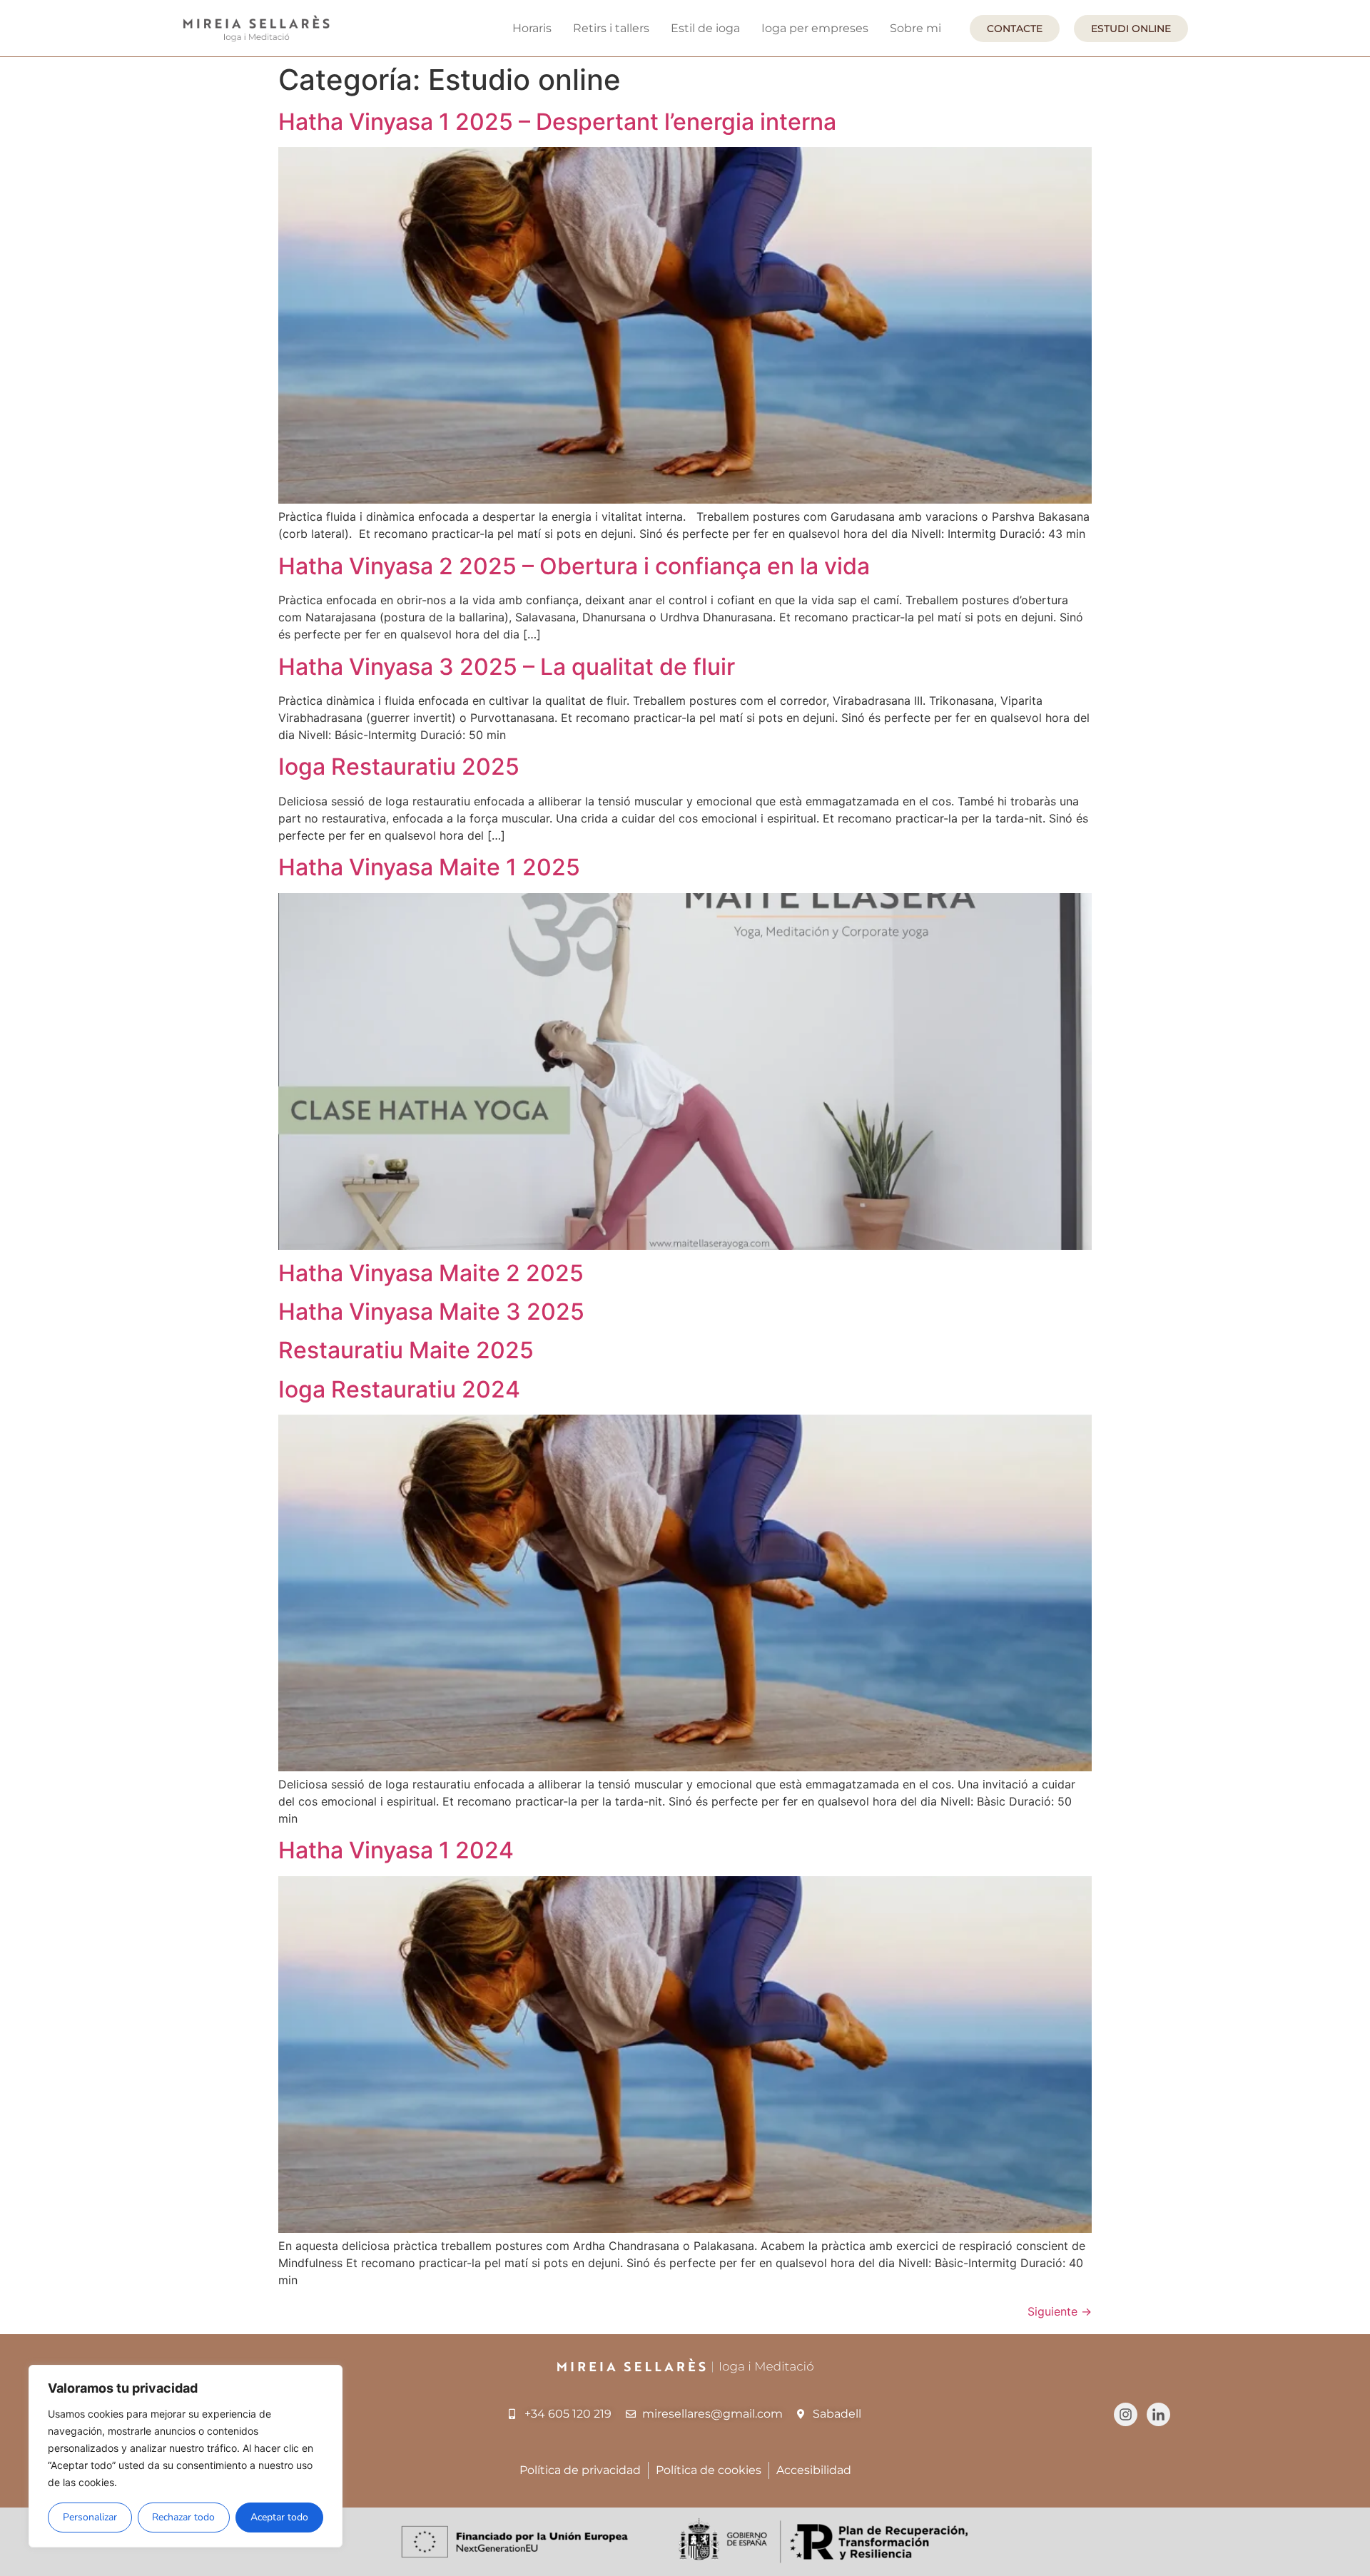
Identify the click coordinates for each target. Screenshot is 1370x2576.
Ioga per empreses (815, 28)
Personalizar (90, 2517)
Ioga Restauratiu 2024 (399, 1389)
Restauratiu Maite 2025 (406, 1350)
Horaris (532, 28)
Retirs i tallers (611, 28)
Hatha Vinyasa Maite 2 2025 (431, 1273)
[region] (186, 2456)
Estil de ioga (705, 28)
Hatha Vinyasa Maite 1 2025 (429, 867)
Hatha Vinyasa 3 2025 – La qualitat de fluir (507, 667)
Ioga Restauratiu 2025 (399, 767)
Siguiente (1060, 2311)
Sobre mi (915, 28)
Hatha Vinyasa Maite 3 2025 (431, 1312)
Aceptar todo (279, 2517)
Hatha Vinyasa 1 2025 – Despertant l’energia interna (557, 122)
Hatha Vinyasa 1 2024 (396, 1850)
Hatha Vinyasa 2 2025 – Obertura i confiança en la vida (574, 566)
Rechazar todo (183, 2517)
